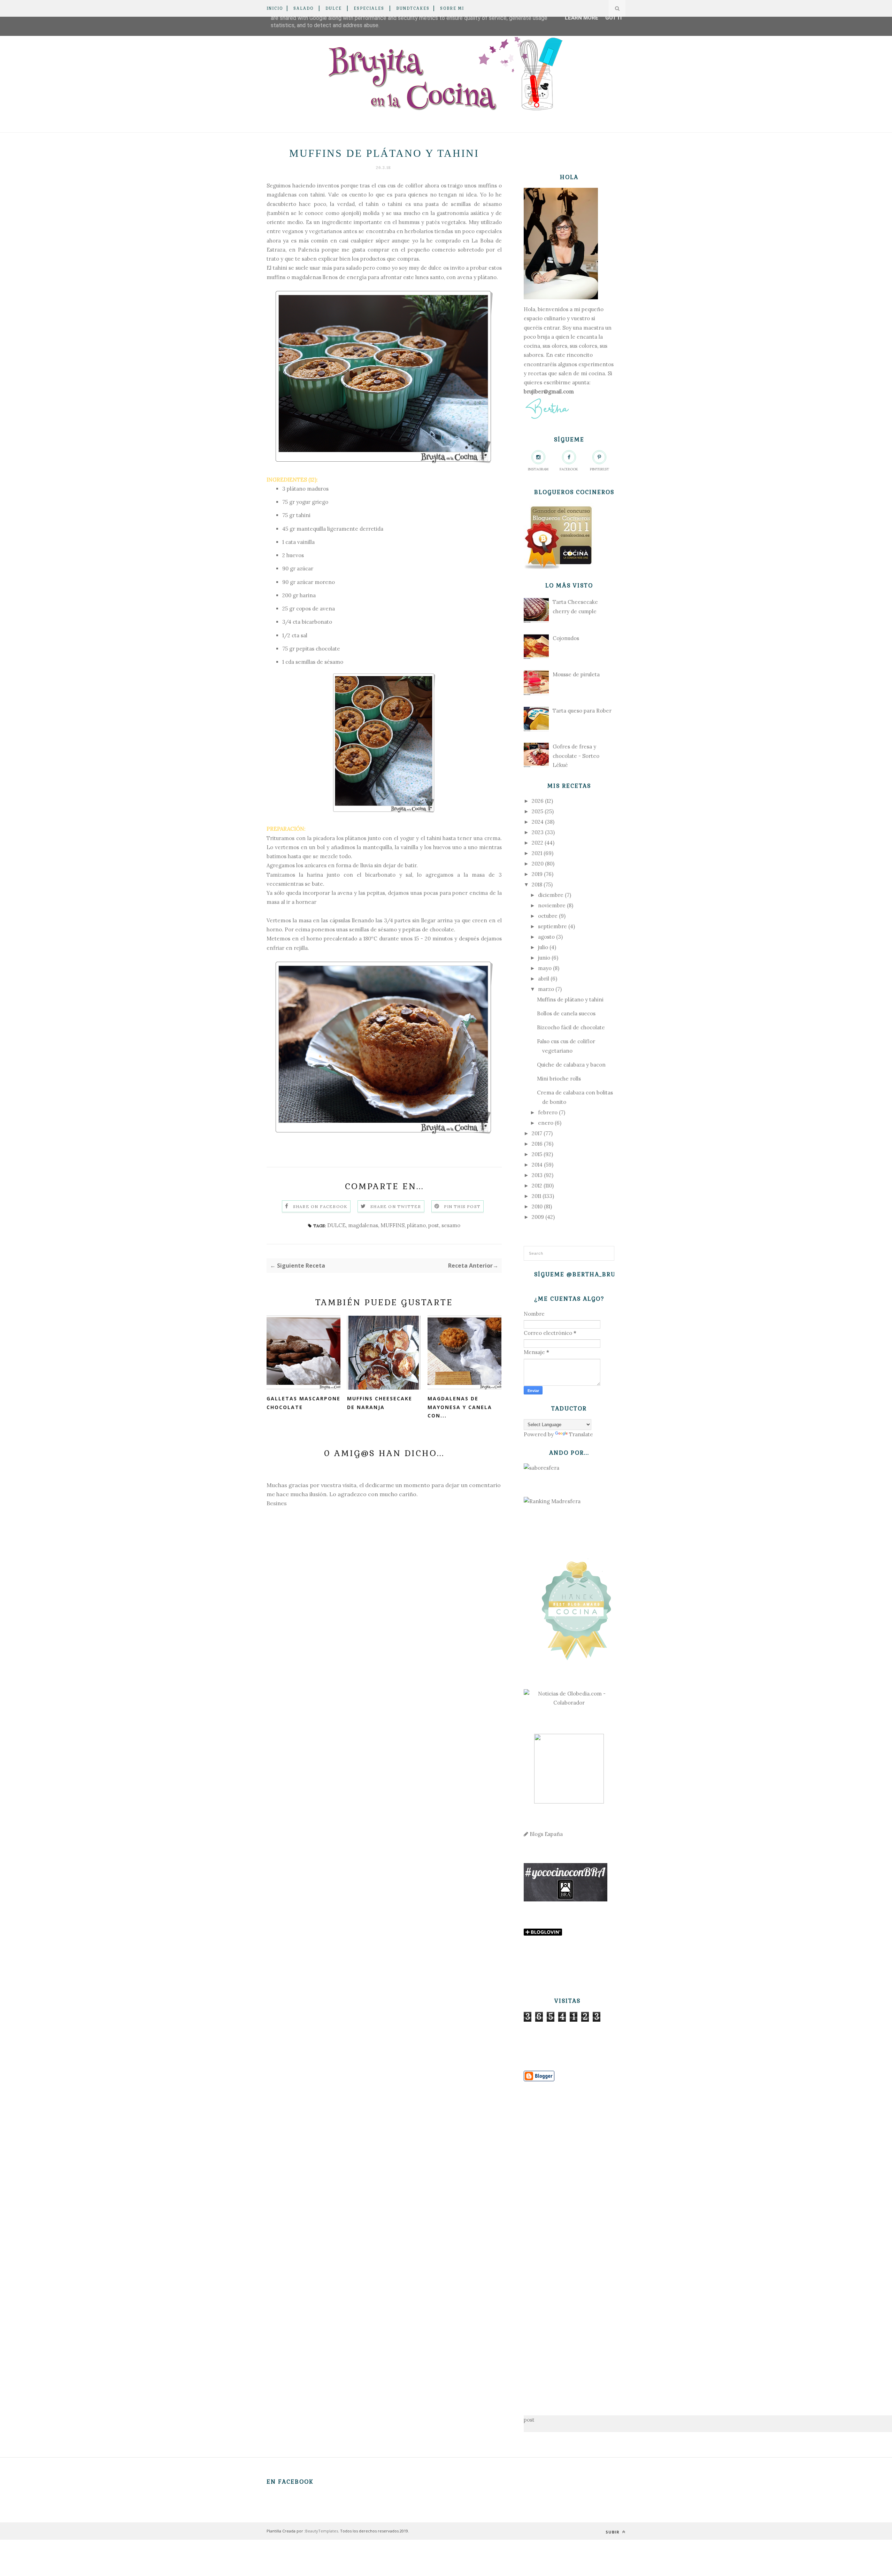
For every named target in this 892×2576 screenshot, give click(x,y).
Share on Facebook (320, 1206)
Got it (614, 18)
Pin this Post (462, 1206)
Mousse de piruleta (576, 674)
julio (543, 947)
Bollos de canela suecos (566, 1013)
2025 (537, 811)
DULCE (334, 8)
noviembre (552, 905)
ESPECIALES (369, 8)
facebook (569, 469)
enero (546, 1123)
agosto (546, 937)
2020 (538, 864)
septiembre (552, 926)
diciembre (551, 895)
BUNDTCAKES (413, 8)
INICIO (275, 8)
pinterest (599, 469)
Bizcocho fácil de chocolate (571, 1027)
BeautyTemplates (322, 2531)
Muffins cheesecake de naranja (380, 1403)
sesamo (451, 1225)
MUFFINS (393, 1225)
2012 (537, 1186)
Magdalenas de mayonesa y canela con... (460, 1407)
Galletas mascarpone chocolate (303, 1403)
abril (544, 979)
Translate (581, 1434)
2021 (537, 853)
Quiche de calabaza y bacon (571, 1065)
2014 (537, 1165)
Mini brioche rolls (559, 1079)
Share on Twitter (396, 1206)
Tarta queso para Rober (582, 711)
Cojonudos (566, 638)
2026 (538, 801)
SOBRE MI (452, 8)
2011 (536, 1196)
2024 (538, 822)
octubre (548, 916)
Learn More (582, 18)
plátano (416, 1225)
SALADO (303, 8)
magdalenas (363, 1225)
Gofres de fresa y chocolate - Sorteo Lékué (576, 756)
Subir (613, 2532)
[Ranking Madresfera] (552, 1501)
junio (544, 958)
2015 (537, 1154)
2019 (537, 874)
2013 (537, 1175)
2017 (537, 1133)
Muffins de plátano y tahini (570, 999)
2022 (537, 843)
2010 (537, 1206)
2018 (537, 885)
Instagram (538, 469)
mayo (545, 968)
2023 (538, 832)
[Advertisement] (569, 2238)
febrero (548, 1112)
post (434, 1225)
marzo (546, 989)
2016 (537, 1144)
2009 (538, 1217)
